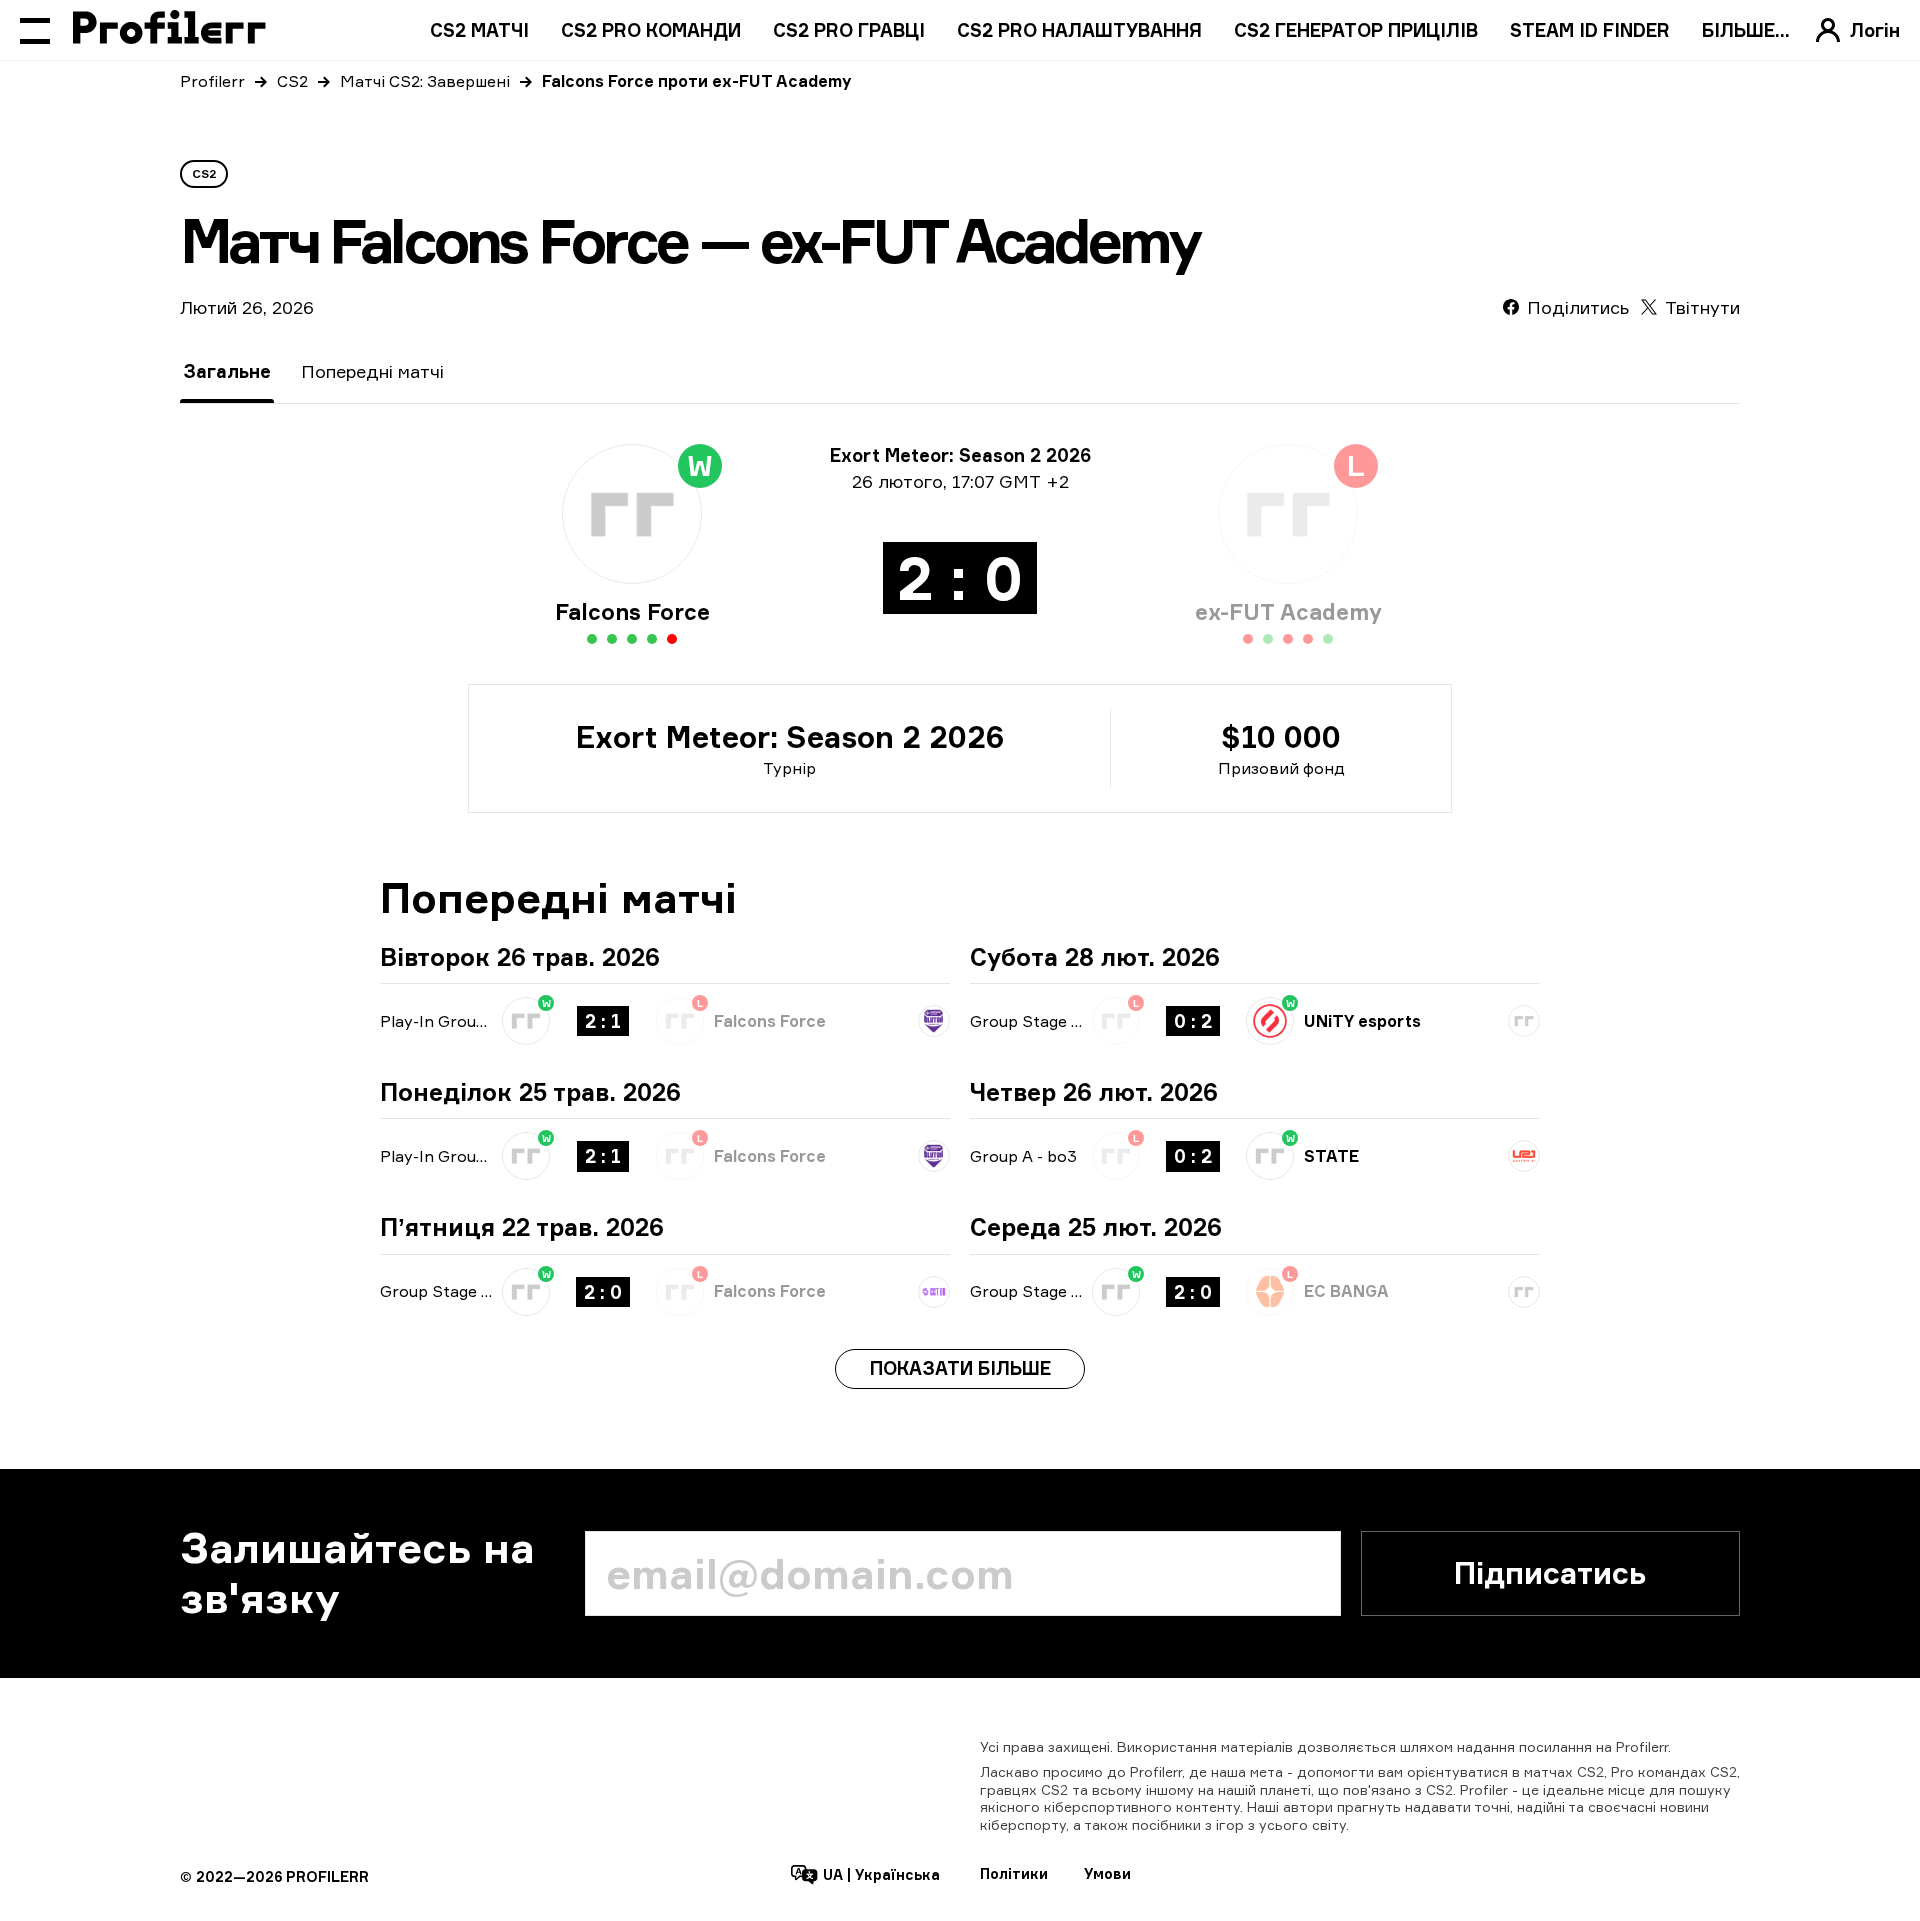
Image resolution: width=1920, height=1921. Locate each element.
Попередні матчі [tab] (372, 371)
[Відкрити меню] (35, 30)
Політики (1014, 1873)
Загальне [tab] (227, 371)
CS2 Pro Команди (651, 30)
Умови (1107, 1873)
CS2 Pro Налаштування (1079, 30)
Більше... (1746, 30)
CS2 (292, 81)
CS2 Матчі (479, 30)
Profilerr (212, 81)
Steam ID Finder (1590, 30)
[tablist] (313, 371)
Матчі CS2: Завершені (425, 81)
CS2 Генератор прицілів (1356, 30)
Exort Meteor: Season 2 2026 (790, 737)
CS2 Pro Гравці (849, 30)
